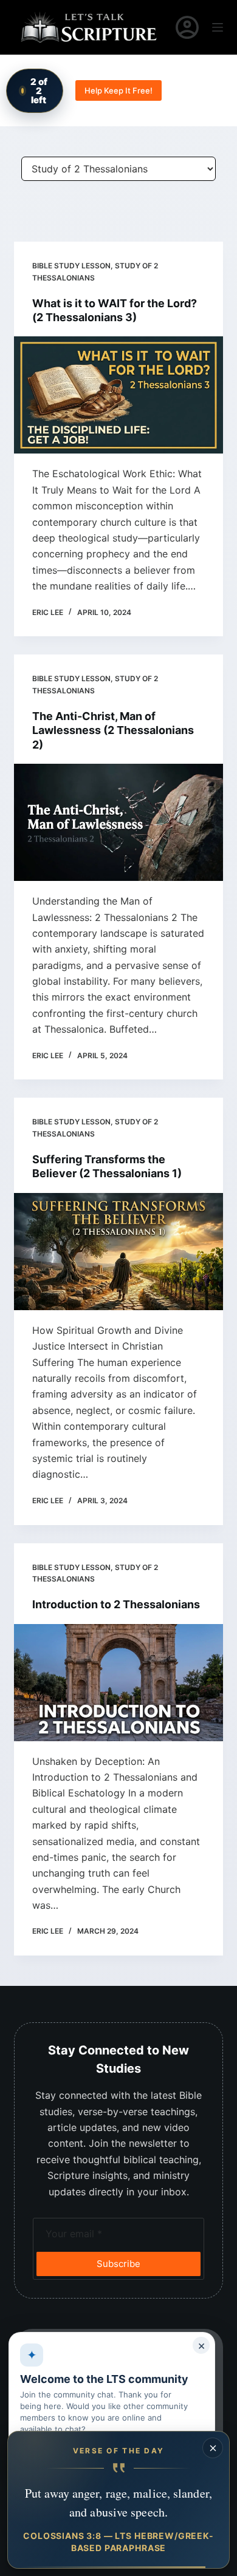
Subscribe (118, 2264)
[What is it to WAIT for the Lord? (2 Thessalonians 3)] (118, 395)
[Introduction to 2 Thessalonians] (118, 1683)
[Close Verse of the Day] (213, 2448)
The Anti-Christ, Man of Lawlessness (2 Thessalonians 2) (113, 730)
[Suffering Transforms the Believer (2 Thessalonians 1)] (118, 1252)
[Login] (187, 27)
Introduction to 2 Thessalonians (116, 1604)
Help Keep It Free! (118, 90)
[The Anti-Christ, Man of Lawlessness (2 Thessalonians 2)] (118, 822)
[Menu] (218, 27)
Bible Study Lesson (71, 266)
